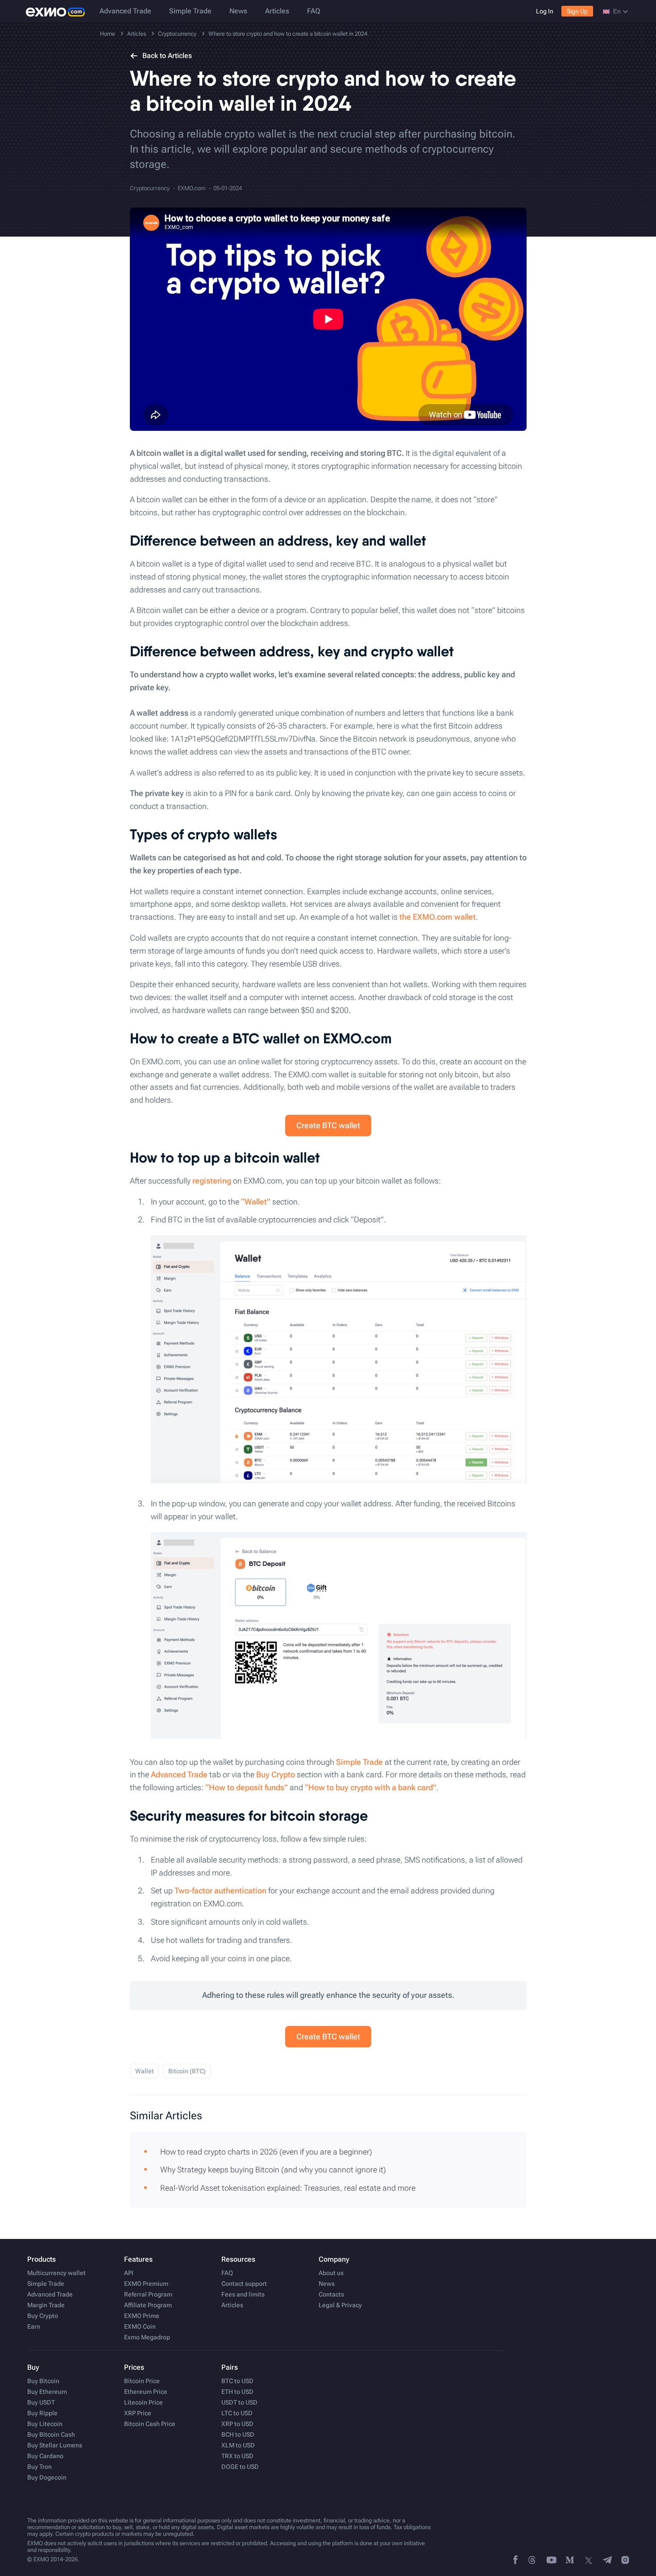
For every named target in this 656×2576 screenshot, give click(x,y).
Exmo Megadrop (147, 2337)
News (238, 11)
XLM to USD (238, 2445)
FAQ (313, 11)
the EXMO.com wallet (438, 917)
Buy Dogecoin (47, 2477)
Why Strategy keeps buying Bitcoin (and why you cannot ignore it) (273, 2170)
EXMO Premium (146, 2284)
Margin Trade (46, 2305)
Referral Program (148, 2294)
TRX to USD (237, 2456)
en (617, 11)
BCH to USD (238, 2434)
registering (212, 1181)
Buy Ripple (42, 2413)
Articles (277, 11)
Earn (34, 2326)
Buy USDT (41, 2402)
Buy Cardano (45, 2456)
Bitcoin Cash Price (150, 2424)
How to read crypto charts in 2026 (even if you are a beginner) (266, 2152)
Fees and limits (243, 2294)
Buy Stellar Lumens (55, 2445)
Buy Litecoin (45, 2424)
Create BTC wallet (328, 1125)
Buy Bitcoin (43, 2381)
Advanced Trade (125, 11)
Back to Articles (167, 56)
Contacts (331, 2294)
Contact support (244, 2284)
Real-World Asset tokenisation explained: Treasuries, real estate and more (288, 2188)
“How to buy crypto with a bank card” (371, 1787)
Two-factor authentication (220, 1890)
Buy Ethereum (47, 2392)
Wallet (145, 2071)
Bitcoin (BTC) (187, 2071)
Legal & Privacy (340, 2305)
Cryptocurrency (150, 188)
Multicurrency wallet (56, 2273)
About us (331, 2273)
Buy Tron (39, 2467)
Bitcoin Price (142, 2381)
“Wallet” (256, 1202)
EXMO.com (191, 188)
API (129, 2273)
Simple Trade (190, 11)
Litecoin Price (143, 2402)
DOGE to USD (240, 2467)
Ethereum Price (146, 2392)
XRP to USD (237, 2424)
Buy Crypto (276, 1774)
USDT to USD (239, 2402)
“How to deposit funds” (247, 1787)
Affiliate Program (148, 2305)
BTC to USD (237, 2381)
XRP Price (138, 2413)
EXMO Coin (140, 2326)
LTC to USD (237, 2413)
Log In (545, 11)
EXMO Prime (142, 2316)
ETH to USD (237, 2392)
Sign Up (577, 11)
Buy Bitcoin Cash (51, 2434)
